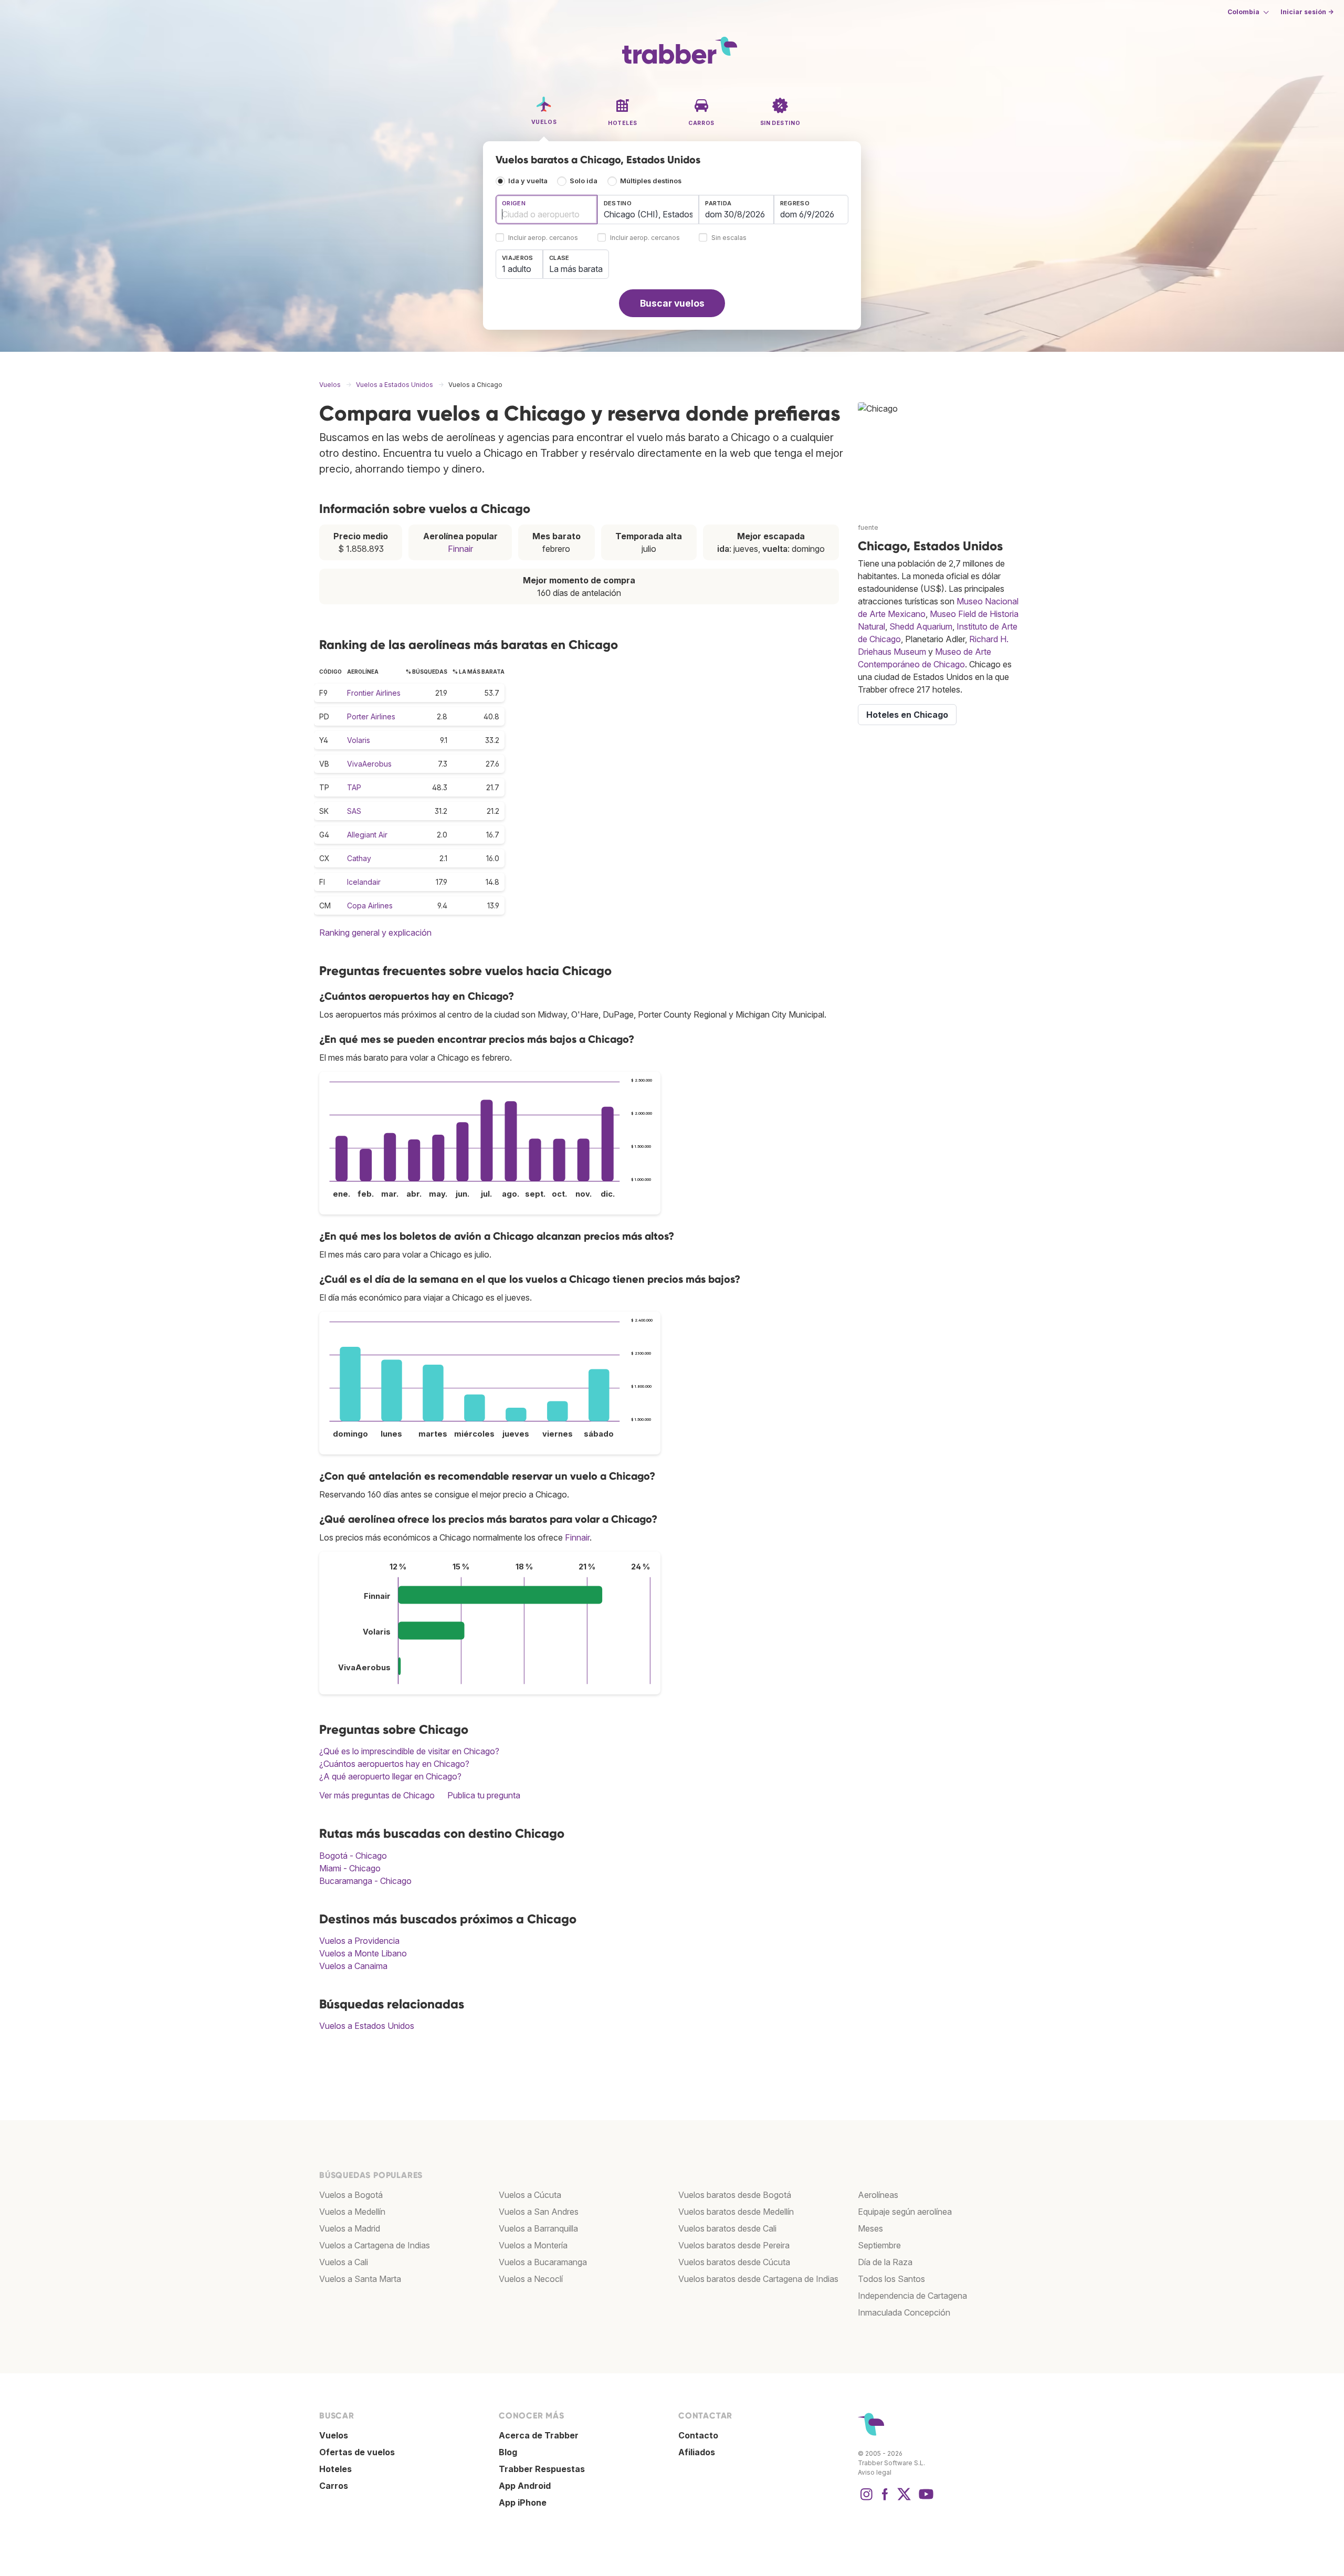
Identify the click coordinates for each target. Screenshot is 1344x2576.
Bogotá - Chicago (353, 1856)
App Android (525, 2486)
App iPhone (523, 2502)
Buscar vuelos (672, 303)
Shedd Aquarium (921, 626)
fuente (868, 527)
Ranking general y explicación (375, 933)
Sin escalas (729, 238)
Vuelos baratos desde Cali (727, 2228)
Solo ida (584, 181)
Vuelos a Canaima (353, 1966)
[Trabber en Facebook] (885, 2499)
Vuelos (334, 2435)
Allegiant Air (367, 835)
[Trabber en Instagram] (866, 2499)
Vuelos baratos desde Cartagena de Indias (758, 2279)
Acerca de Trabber (539, 2435)
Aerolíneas (878, 2195)
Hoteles (335, 2469)
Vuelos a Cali (344, 2262)
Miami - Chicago (350, 1868)
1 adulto (517, 269)
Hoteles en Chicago (907, 715)
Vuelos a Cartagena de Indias (375, 2245)
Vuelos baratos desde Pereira (734, 2245)
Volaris (359, 740)
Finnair (460, 549)
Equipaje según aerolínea (905, 2212)
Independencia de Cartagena (912, 2296)
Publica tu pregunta (484, 1795)
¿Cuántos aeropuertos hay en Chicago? (394, 1764)
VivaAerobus (369, 764)
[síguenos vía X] (904, 2499)
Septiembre (879, 2245)
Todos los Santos (891, 2279)
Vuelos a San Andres (539, 2212)
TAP (354, 787)
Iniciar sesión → (1307, 12)
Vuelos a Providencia (359, 1941)
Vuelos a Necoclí (531, 2279)
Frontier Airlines (374, 693)
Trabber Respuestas (542, 2469)
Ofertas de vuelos (357, 2452)
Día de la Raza (885, 2262)
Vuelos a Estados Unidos (367, 2026)
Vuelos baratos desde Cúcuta (734, 2262)
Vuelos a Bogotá (351, 2195)
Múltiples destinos (651, 181)
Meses (870, 2228)
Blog (508, 2452)
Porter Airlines (371, 716)
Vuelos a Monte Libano (363, 1953)
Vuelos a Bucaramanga (543, 2262)
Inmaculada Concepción (904, 2312)
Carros (334, 2486)
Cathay (359, 858)
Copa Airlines (370, 905)
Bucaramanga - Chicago (365, 1881)
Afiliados (697, 2452)
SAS (354, 811)
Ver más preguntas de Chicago (377, 1795)
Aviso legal (875, 2472)
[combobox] (547, 210)
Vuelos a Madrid (350, 2228)
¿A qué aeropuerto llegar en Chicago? (390, 1776)
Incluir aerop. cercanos (543, 238)
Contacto (698, 2435)
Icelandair (364, 882)
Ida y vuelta (528, 181)
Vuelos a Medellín (352, 2212)
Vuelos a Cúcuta (530, 2195)
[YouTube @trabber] (925, 2499)
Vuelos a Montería (533, 2245)
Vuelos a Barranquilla (538, 2228)
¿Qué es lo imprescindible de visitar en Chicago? (409, 1751)
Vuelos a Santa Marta (360, 2279)
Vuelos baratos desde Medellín (736, 2212)
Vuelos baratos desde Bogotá (735, 2195)
